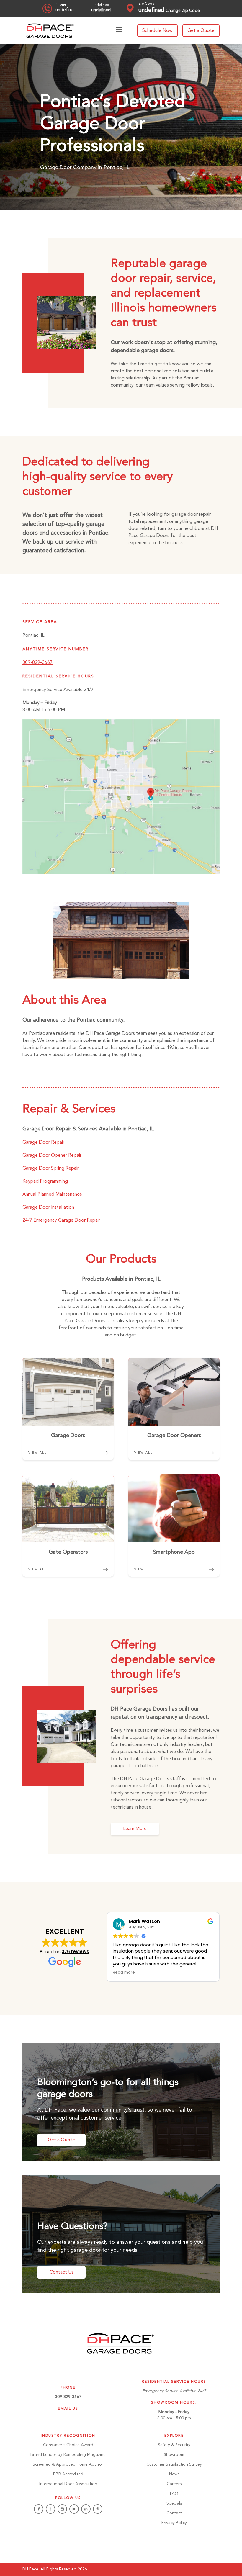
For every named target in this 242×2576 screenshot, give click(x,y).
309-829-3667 (37, 663)
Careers (174, 2484)
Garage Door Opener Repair (52, 1156)
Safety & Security (174, 2445)
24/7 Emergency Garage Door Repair (61, 1220)
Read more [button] (124, 1973)
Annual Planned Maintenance (52, 1194)
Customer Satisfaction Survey (174, 2464)
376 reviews (75, 1951)
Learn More (135, 1829)
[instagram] (50, 2509)
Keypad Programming (45, 1181)
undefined (66, 10)
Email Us (68, 2409)
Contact (174, 2513)
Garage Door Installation (48, 1207)
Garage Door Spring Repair (51, 1168)
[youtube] (74, 2509)
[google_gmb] (62, 2509)
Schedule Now (157, 31)
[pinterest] (98, 2509)
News (174, 2474)
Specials (174, 2503)
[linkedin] (86, 2509)
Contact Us (62, 2272)
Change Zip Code (183, 11)
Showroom (174, 2455)
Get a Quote (201, 31)
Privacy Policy (174, 2523)
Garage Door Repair (43, 1143)
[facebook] (39, 2509)
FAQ (174, 2494)
